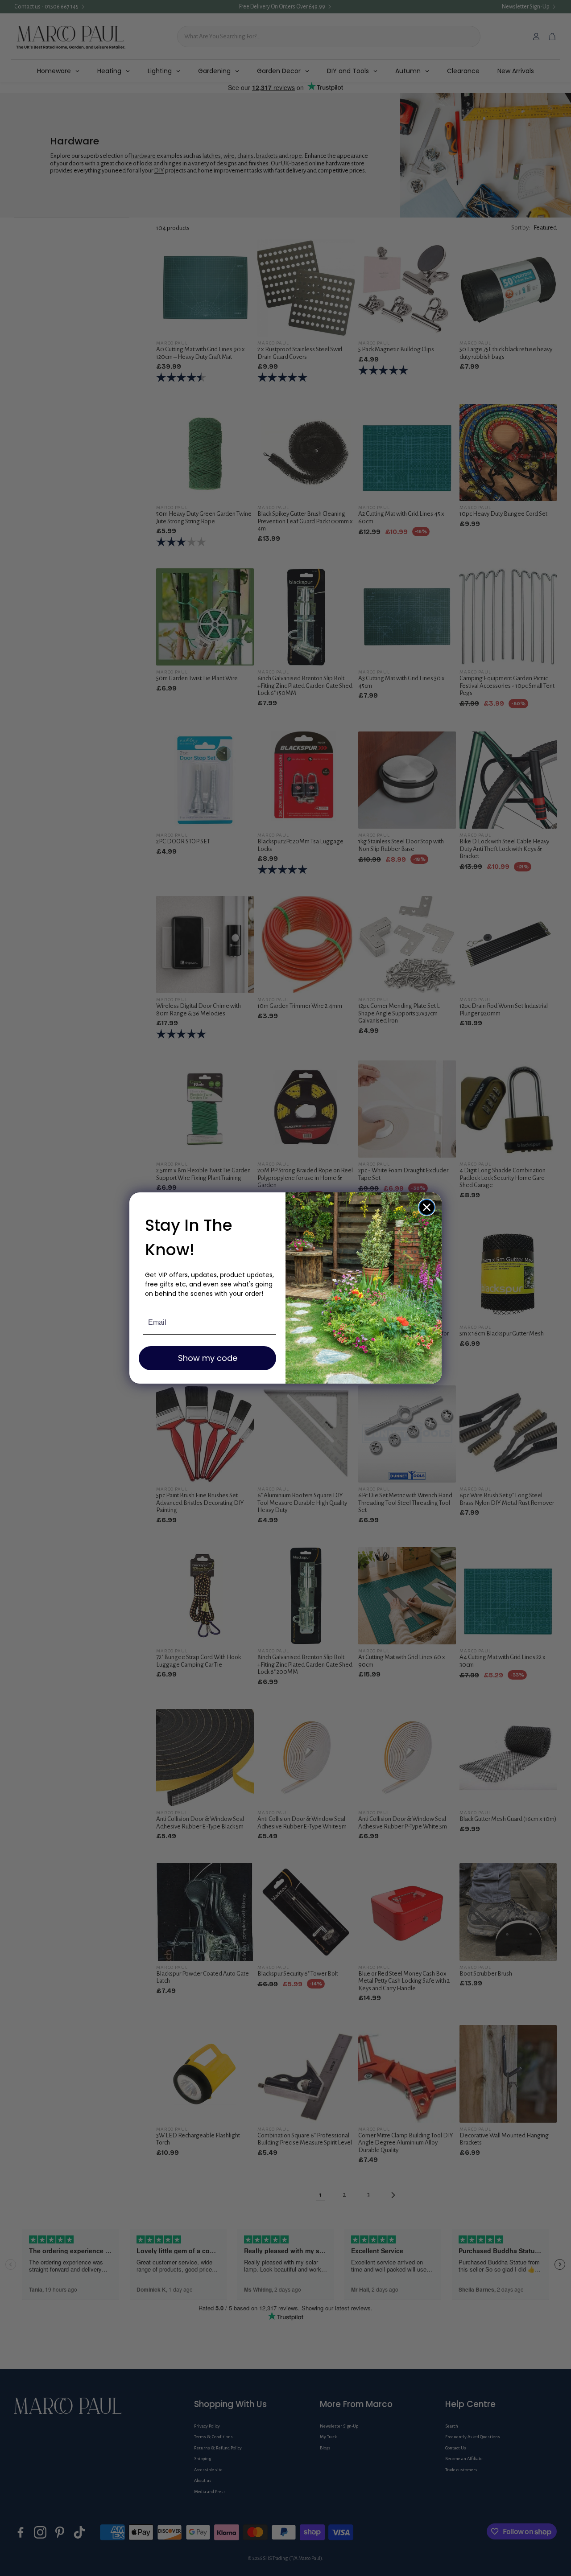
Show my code (208, 1358)
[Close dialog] (427, 1207)
